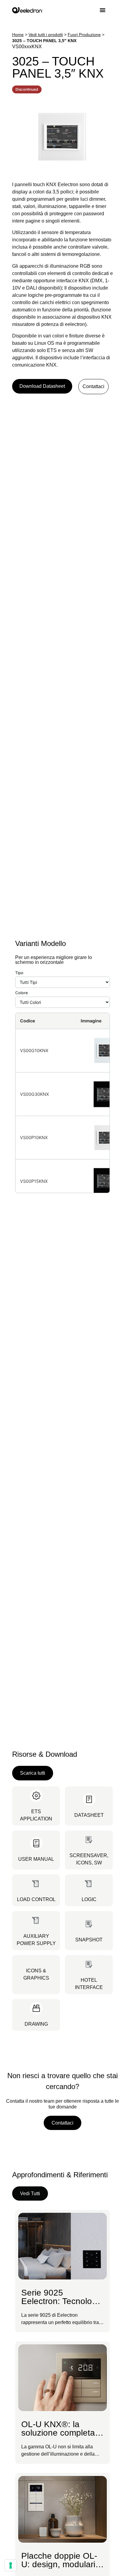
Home (18, 35)
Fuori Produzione (84, 35)
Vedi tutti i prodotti (46, 35)
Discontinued (27, 89)
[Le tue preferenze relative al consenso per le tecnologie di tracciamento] (11, 2565)
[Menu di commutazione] (106, 10)
